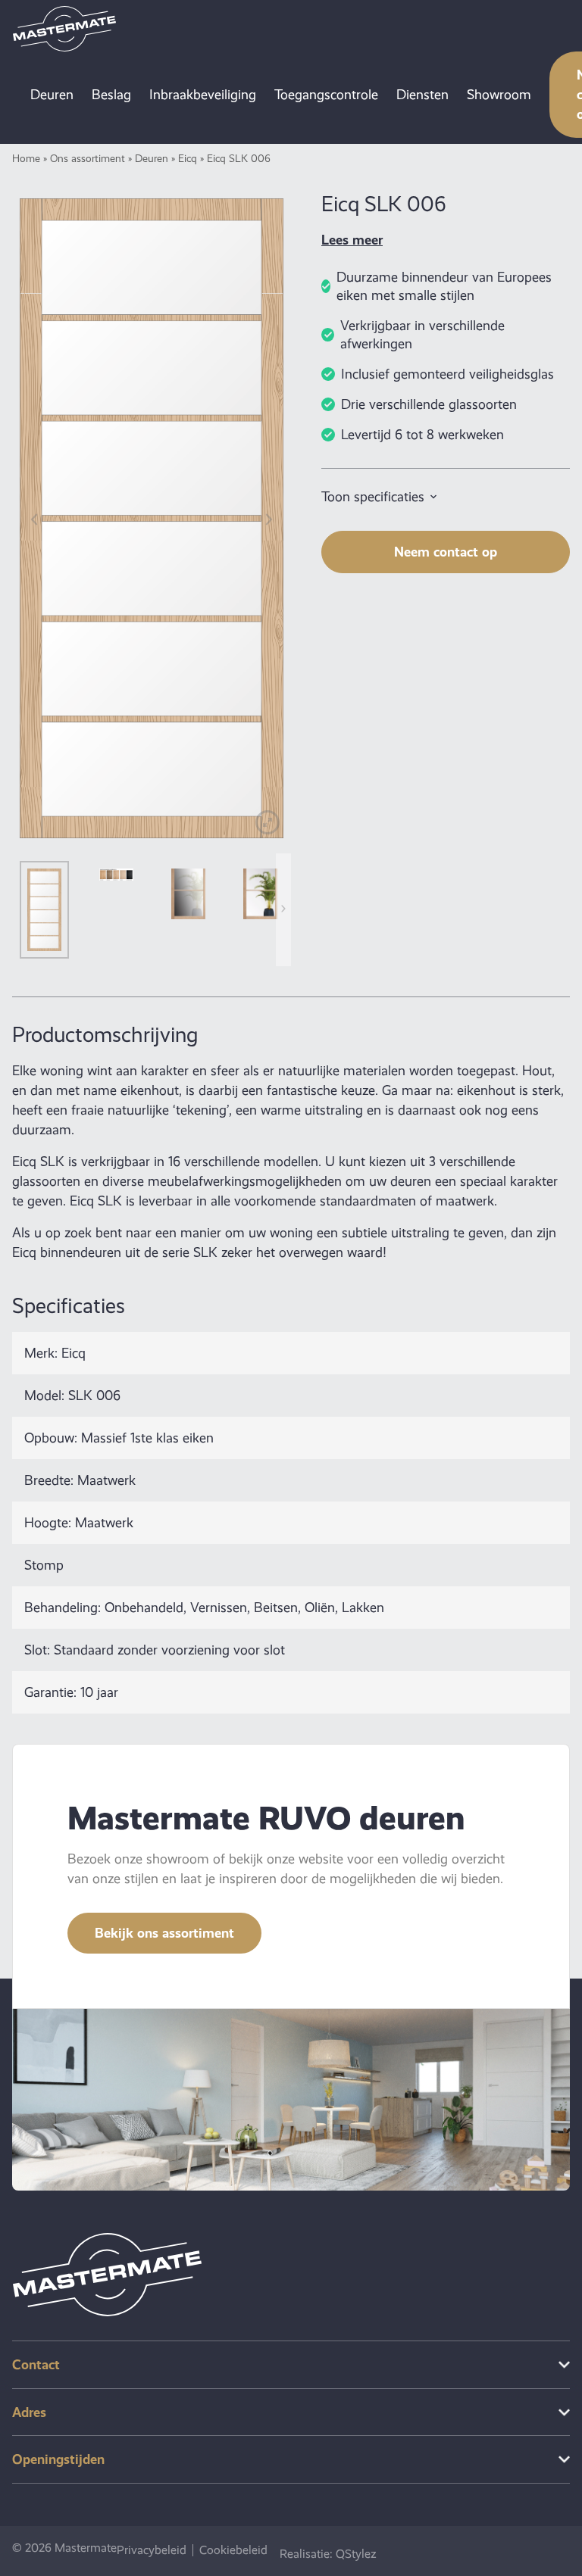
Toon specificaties (373, 497)
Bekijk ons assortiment (164, 1933)
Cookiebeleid (233, 2550)
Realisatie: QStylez (328, 2554)
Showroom (499, 95)
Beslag (111, 95)
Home (26, 158)
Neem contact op (446, 552)
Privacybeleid (152, 2550)
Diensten (422, 95)
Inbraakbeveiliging (203, 95)
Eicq (188, 158)
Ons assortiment (88, 158)
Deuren (52, 95)
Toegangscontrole (326, 95)
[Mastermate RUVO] (64, 29)
